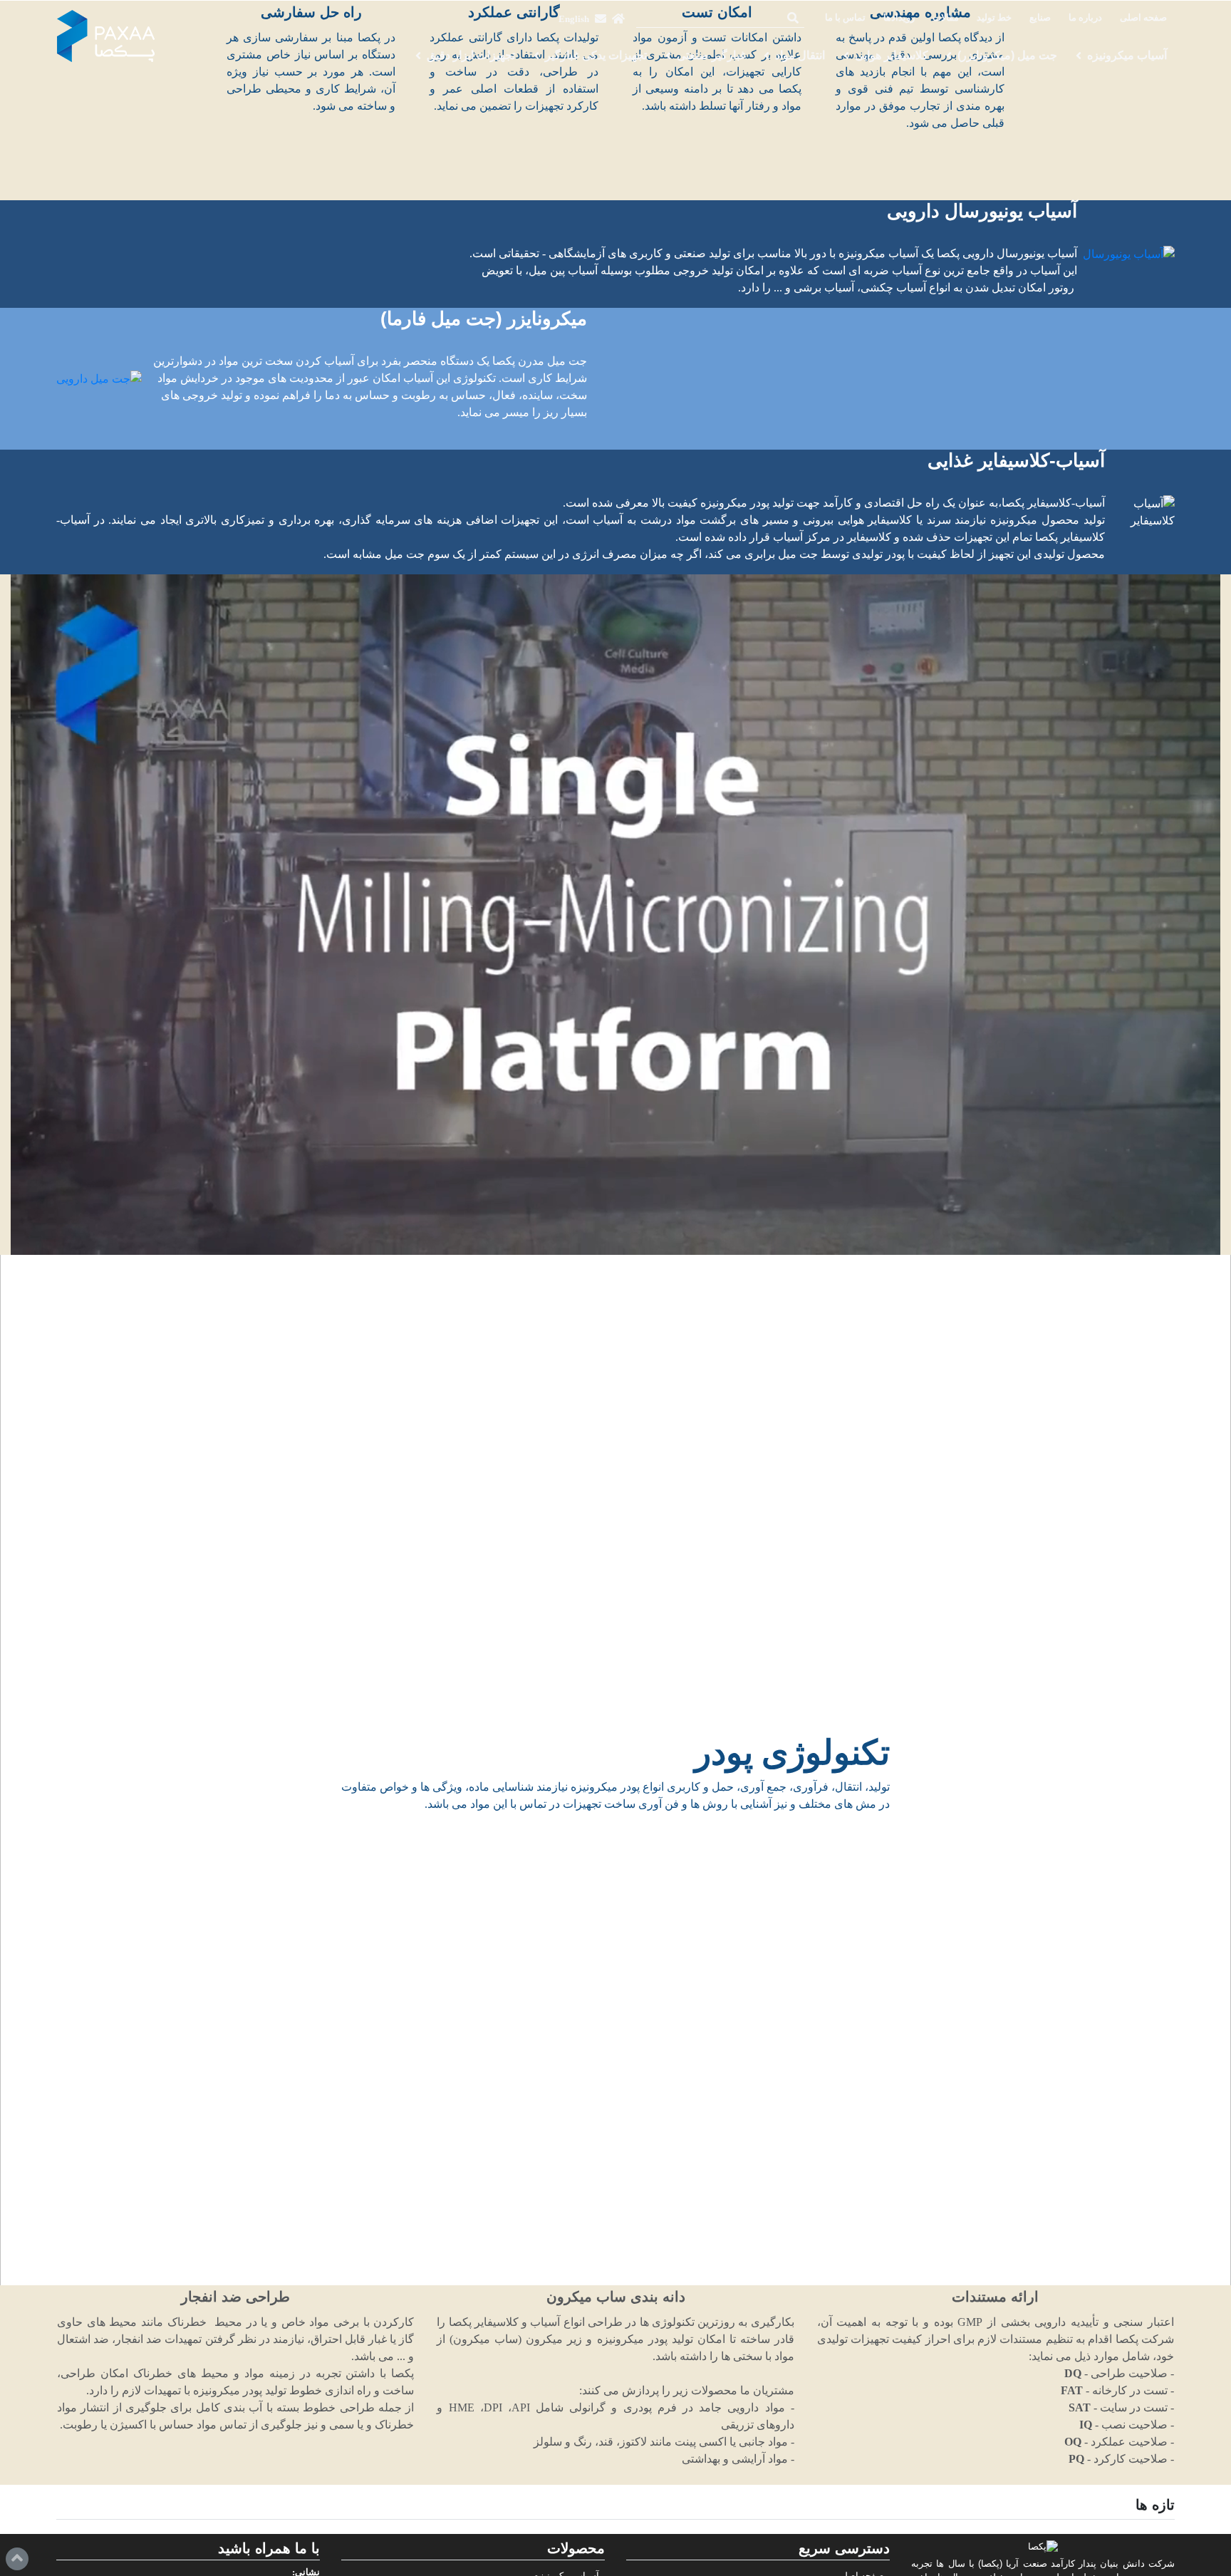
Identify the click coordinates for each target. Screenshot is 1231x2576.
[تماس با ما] (601, 19)
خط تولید (994, 18)
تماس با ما (845, 18)
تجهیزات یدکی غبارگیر (596, 55)
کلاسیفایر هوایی (892, 55)
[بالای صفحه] (17, 2559)
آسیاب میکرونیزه (1127, 55)
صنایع (1040, 18)
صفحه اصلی (1143, 18)
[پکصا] (106, 36)
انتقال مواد (800, 55)
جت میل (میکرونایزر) (1007, 55)
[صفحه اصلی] (618, 19)
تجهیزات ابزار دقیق (471, 55)
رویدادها (899, 18)
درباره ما (1085, 18)
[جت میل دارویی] (99, 379)
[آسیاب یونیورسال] (1129, 254)
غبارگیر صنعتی (711, 55)
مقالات (946, 18)
